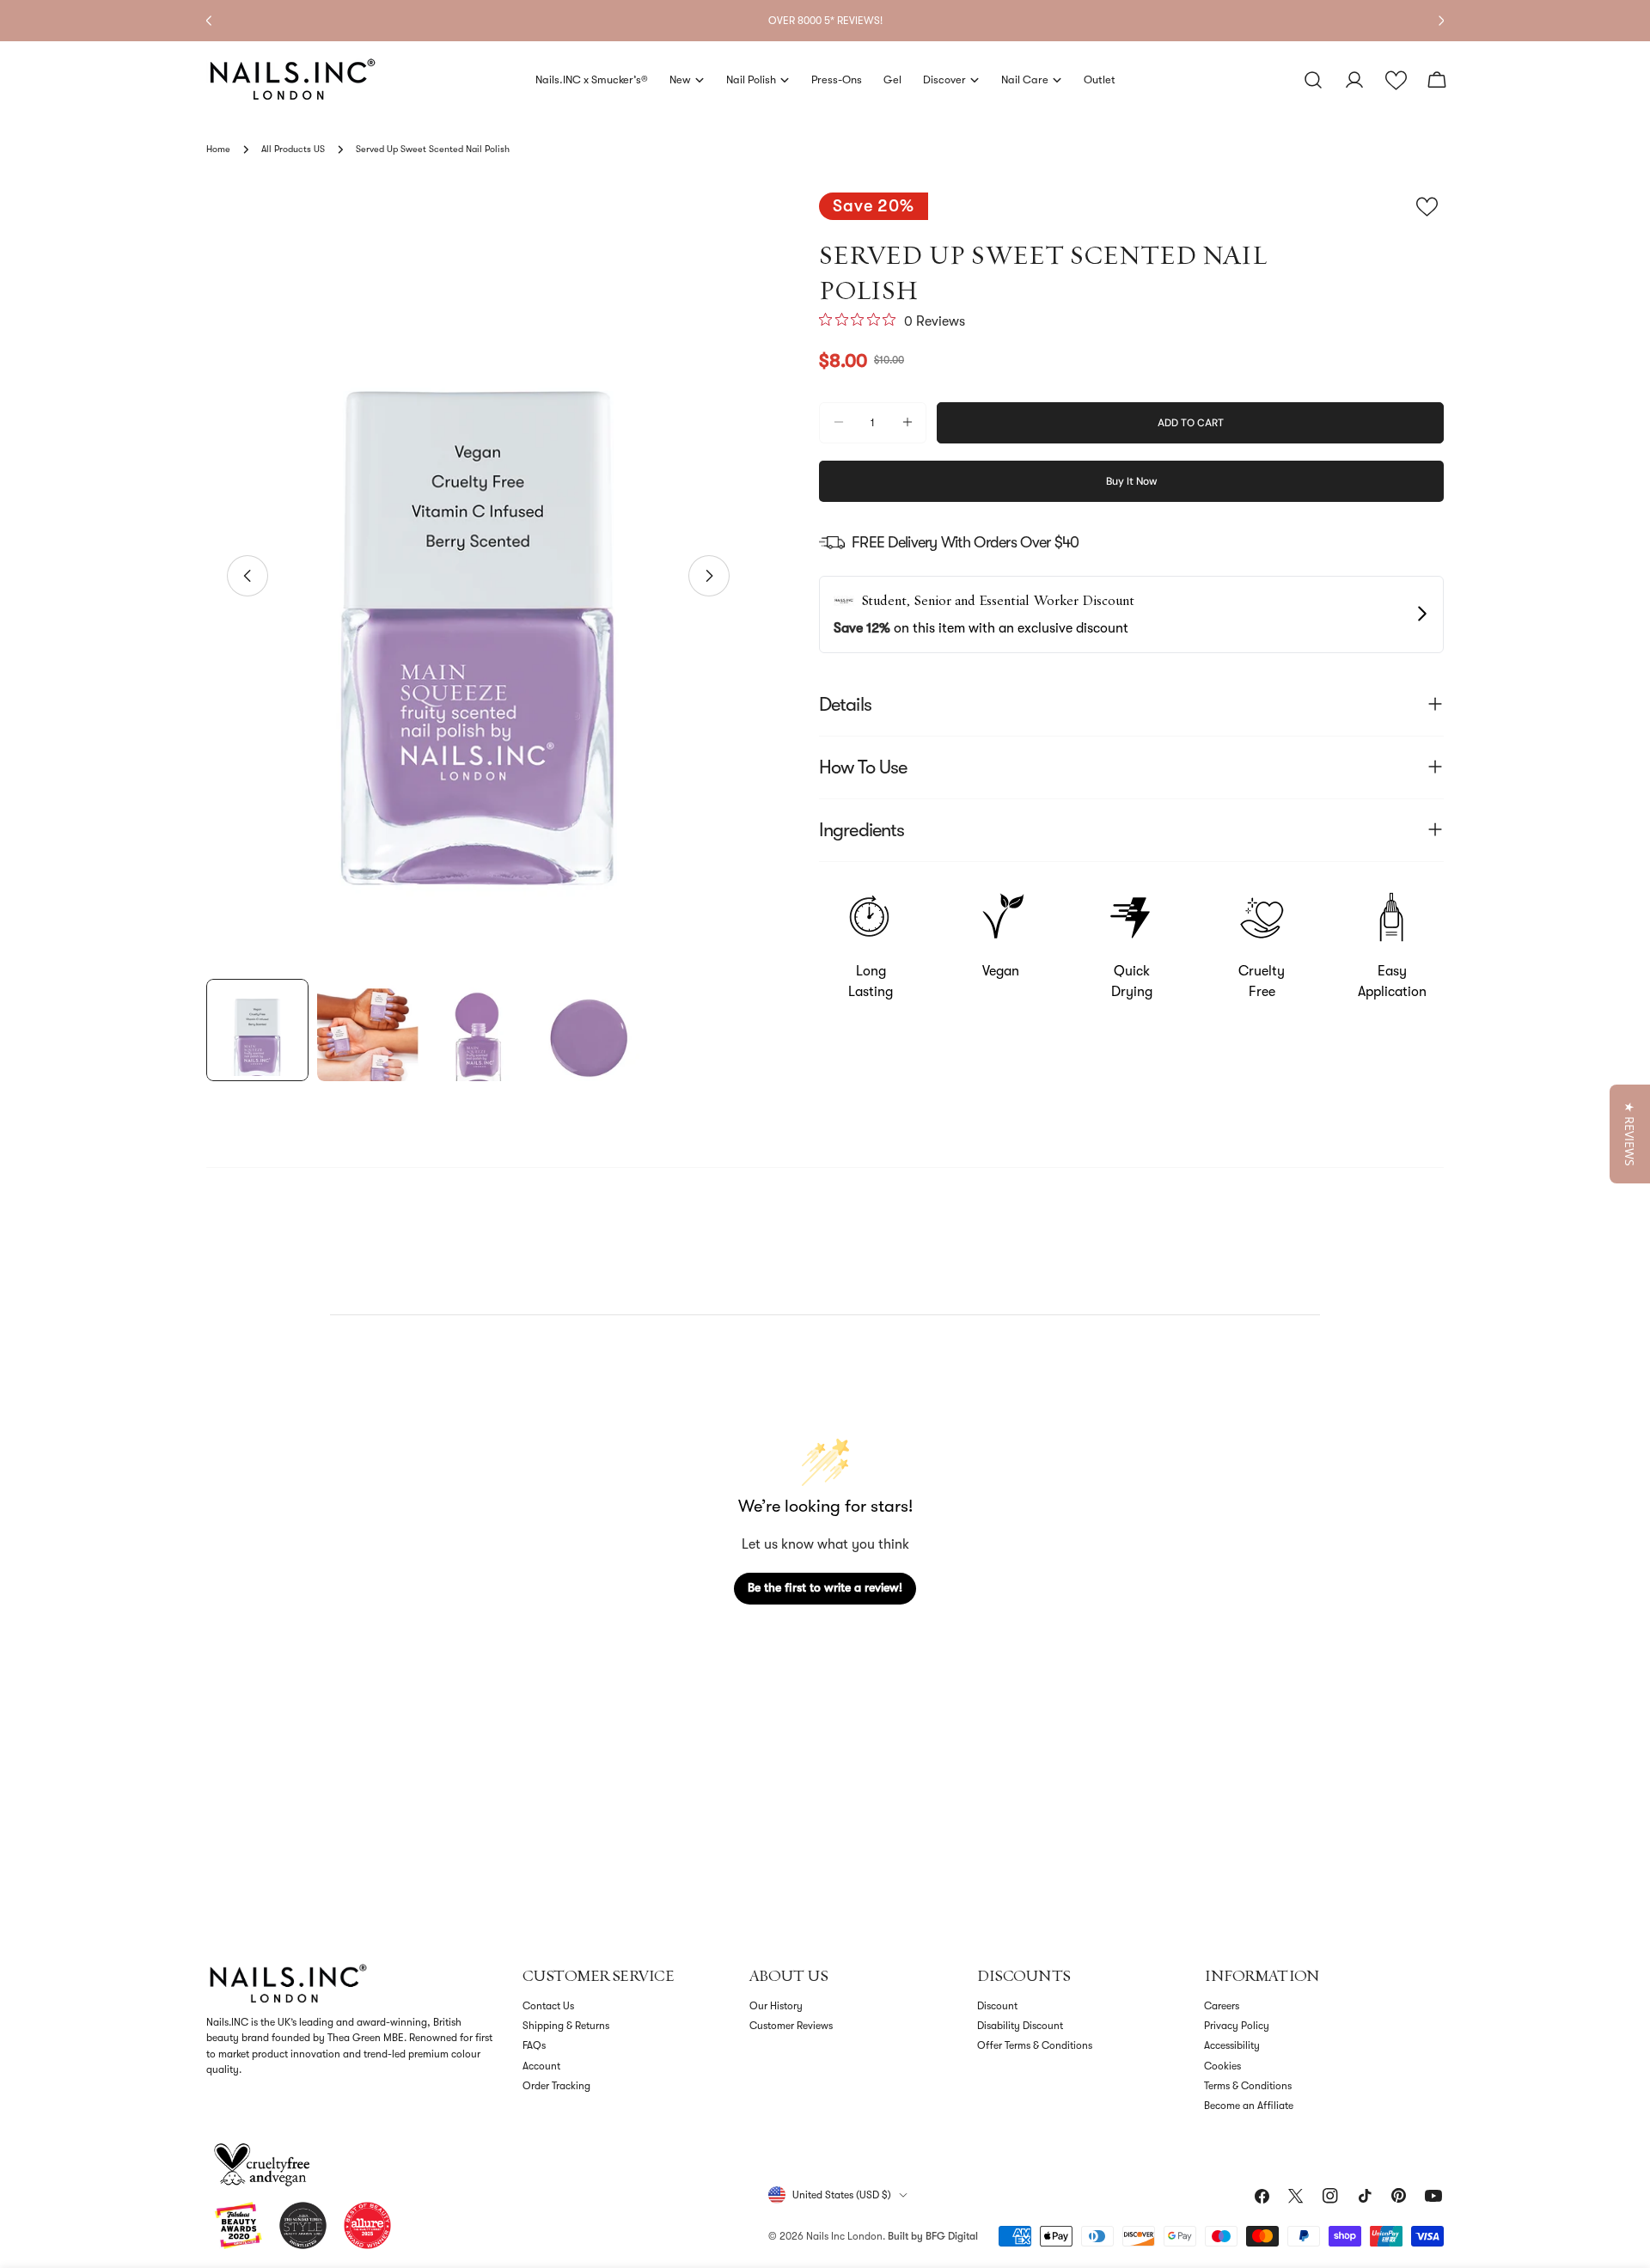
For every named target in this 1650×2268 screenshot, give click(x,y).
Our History (776, 2006)
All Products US (293, 149)
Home (218, 149)
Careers (1222, 2006)
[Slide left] (247, 576)
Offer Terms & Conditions (1035, 2045)
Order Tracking (556, 2086)
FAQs (534, 2045)
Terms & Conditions (1248, 2086)
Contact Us (548, 2006)
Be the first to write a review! (825, 1587)
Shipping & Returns (566, 2026)
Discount (997, 2006)
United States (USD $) (842, 2195)
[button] (1396, 80)
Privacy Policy (1237, 2026)
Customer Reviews (791, 2026)
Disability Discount (1020, 2026)
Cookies (1222, 2066)
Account (541, 2066)
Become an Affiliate (1249, 2106)
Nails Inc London (844, 2236)
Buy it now (1132, 480)
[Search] (1313, 80)
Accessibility (1232, 2045)
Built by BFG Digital (933, 2236)
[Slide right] (709, 576)
